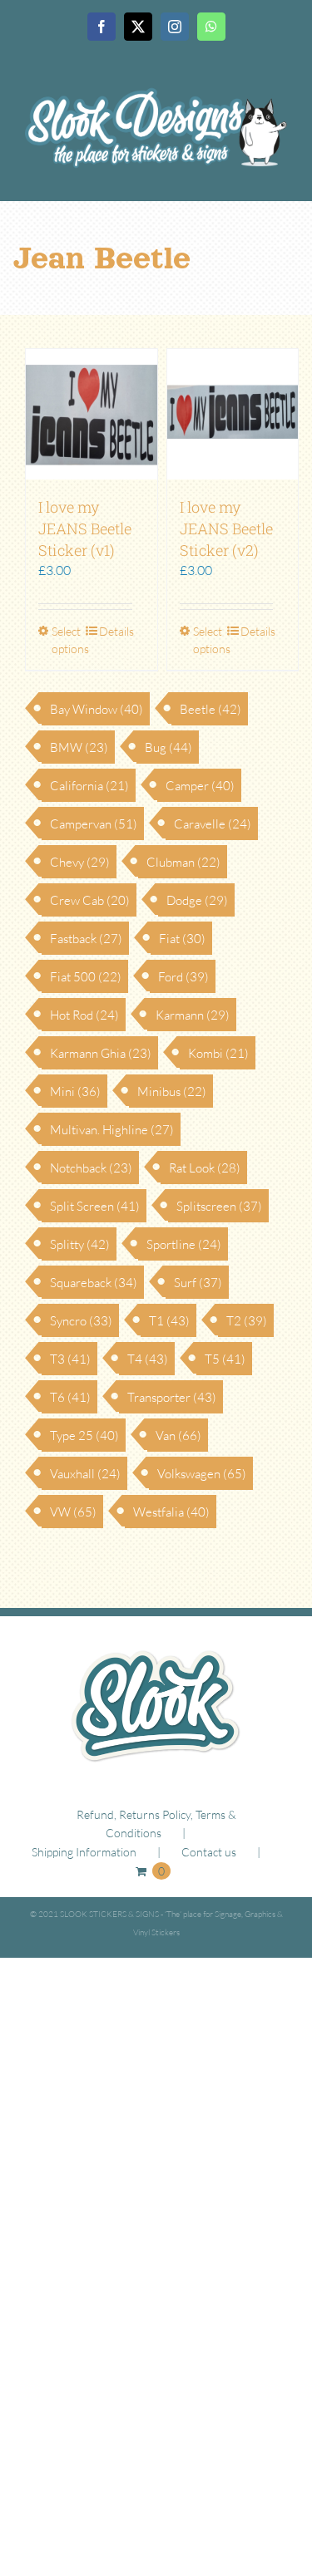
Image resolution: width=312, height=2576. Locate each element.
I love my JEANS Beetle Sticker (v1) (85, 528)
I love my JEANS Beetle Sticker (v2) (226, 528)
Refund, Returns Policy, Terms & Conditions (156, 1824)
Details (115, 631)
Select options (68, 640)
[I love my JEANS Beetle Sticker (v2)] (233, 415)
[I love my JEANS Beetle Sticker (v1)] (92, 415)
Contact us (209, 1852)
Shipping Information (84, 1852)
